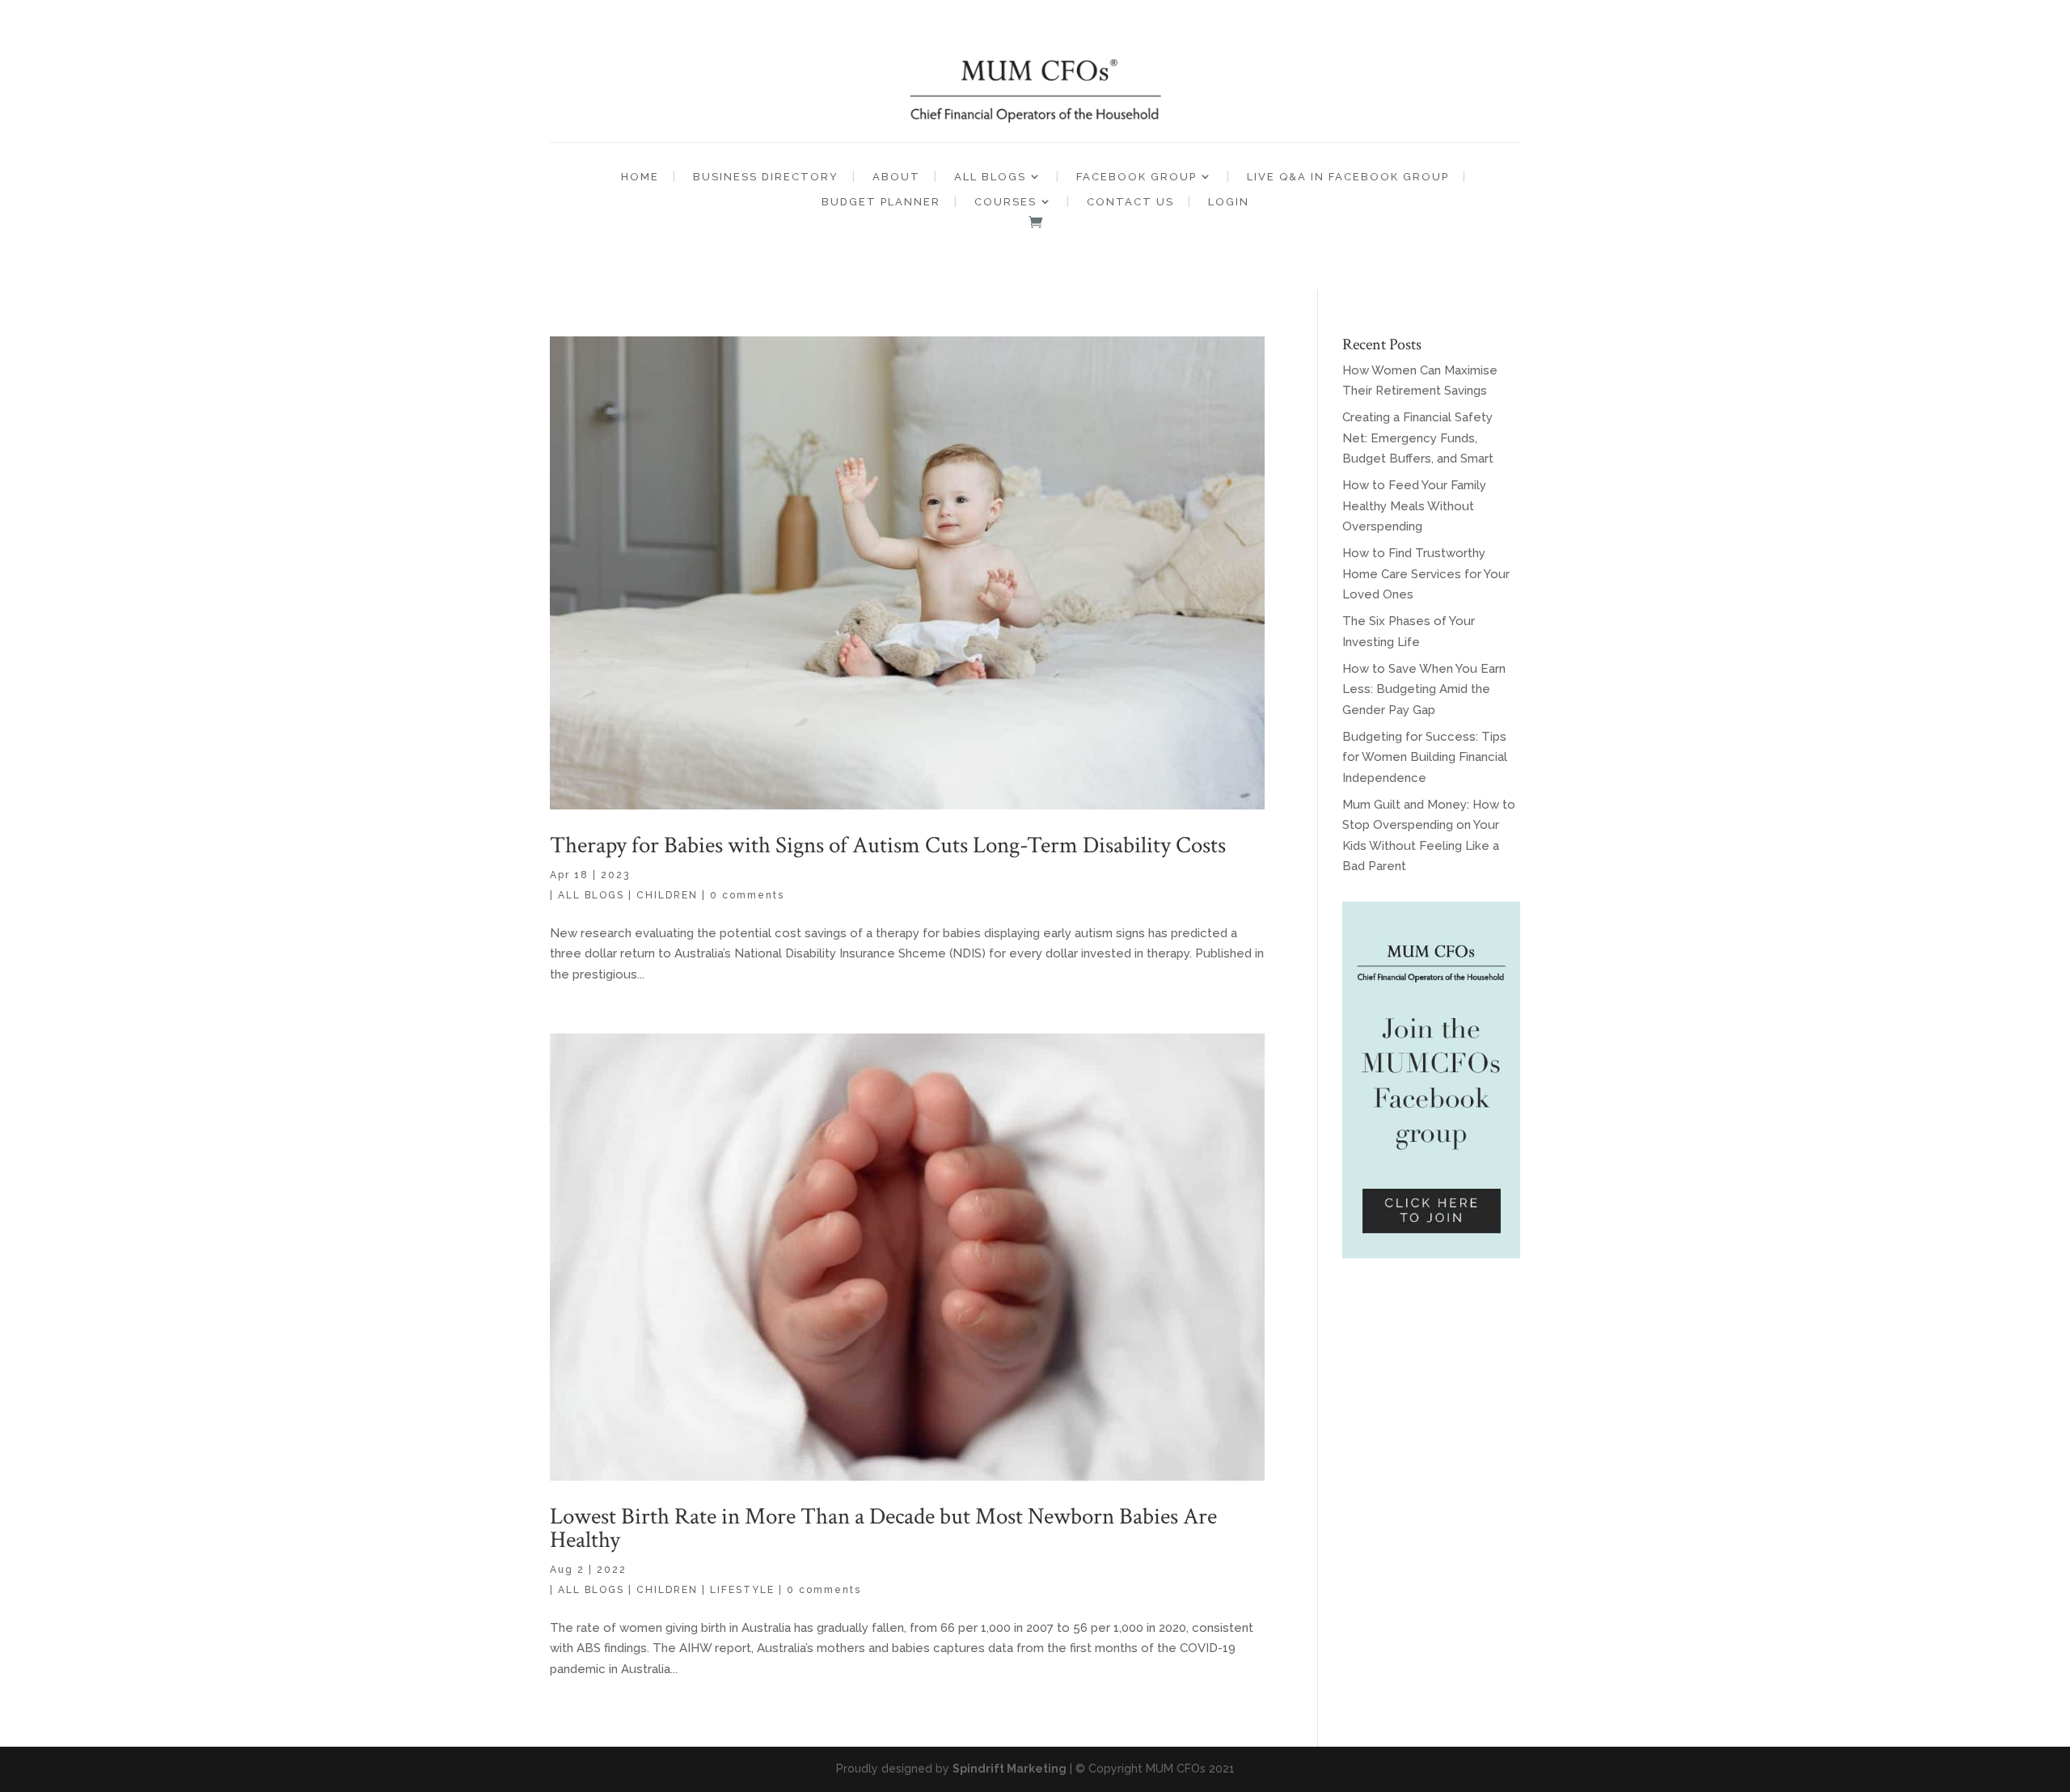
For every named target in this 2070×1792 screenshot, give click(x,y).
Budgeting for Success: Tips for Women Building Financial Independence (1425, 757)
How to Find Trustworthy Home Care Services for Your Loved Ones (1426, 574)
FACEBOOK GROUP (1136, 177)
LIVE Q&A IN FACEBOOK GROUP (1348, 177)
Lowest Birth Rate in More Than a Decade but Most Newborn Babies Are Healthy (883, 1528)
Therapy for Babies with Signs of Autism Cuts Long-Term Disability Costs (888, 845)
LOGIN (1229, 202)
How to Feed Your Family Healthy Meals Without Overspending (1414, 506)
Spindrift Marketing (1010, 1769)
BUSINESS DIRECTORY (766, 177)
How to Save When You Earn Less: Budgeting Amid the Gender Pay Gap (1424, 689)
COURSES (1005, 202)
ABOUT (896, 177)
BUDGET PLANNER (881, 202)
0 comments (747, 895)
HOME (640, 177)
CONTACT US (1130, 202)
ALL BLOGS (990, 177)
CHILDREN (667, 895)
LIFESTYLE (742, 1590)
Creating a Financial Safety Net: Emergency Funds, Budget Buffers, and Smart (1418, 438)
